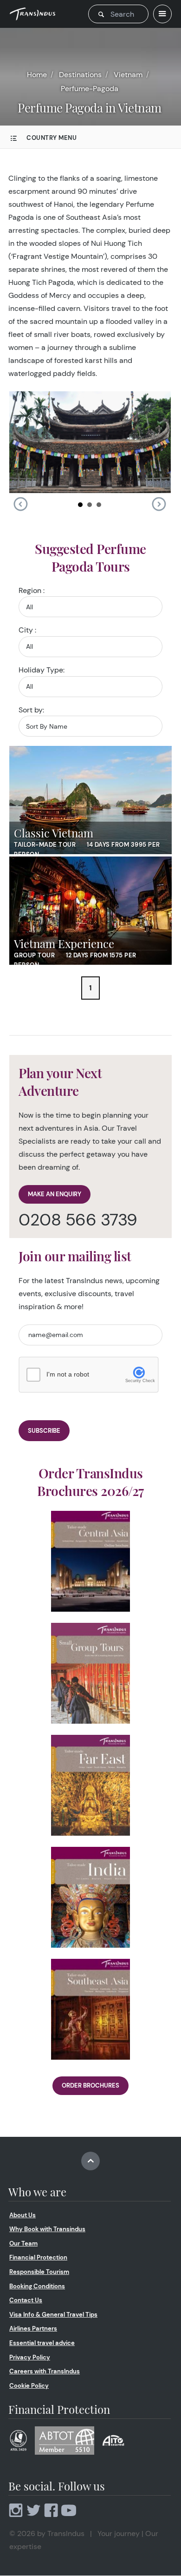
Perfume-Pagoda (90, 89)
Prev (20, 504)
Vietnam (128, 75)
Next (159, 504)
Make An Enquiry (55, 1194)
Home (37, 75)
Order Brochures (90, 2085)
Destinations (80, 75)
